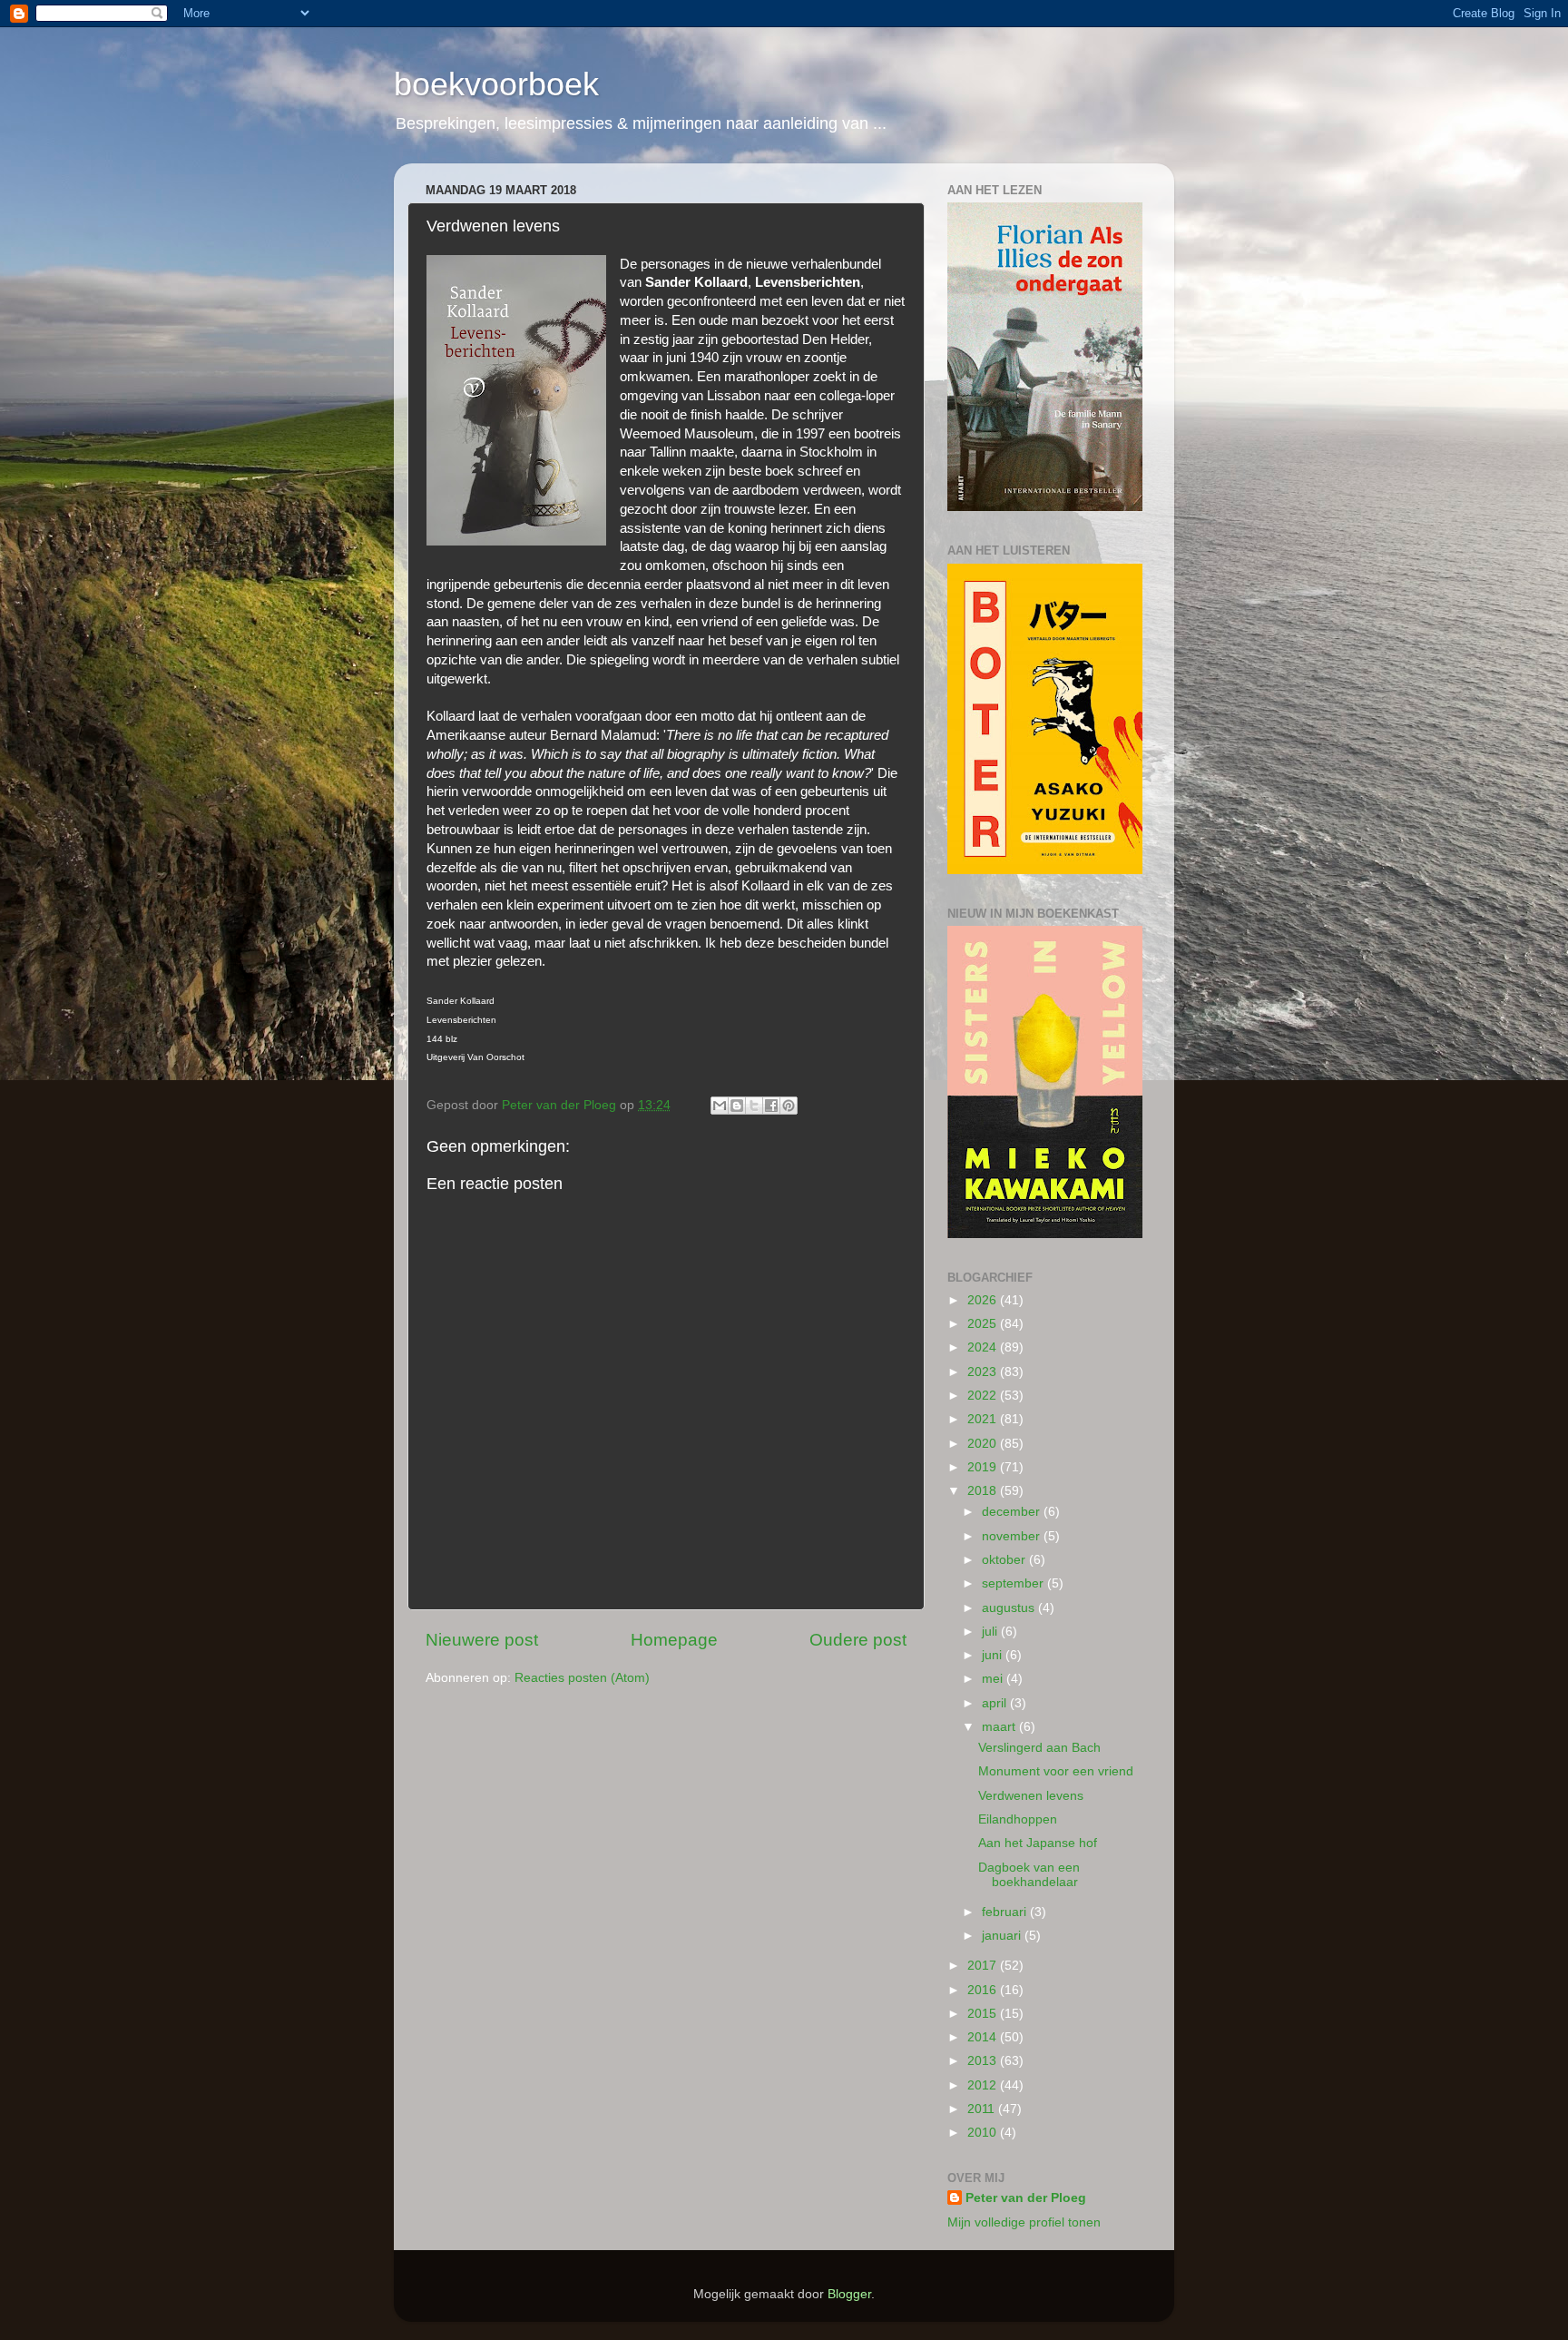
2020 (984, 1444)
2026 (984, 1300)
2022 (984, 1396)
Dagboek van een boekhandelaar (1029, 1875)
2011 (983, 2109)
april (996, 1703)
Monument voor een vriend (1056, 1771)
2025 (984, 1324)
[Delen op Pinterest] (789, 1106)
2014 (984, 2037)
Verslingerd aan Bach (1039, 1748)
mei (994, 1679)
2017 (984, 1966)
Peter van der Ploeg (1026, 2198)
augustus (1010, 1608)
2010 (984, 2133)
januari (1003, 1936)
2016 (984, 1990)
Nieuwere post (482, 1640)
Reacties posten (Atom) (582, 1678)
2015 (984, 2014)
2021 (984, 1419)
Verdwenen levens (1031, 1796)
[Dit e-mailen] (720, 1106)
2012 (984, 2085)
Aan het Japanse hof (1038, 1843)
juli (991, 1632)
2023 (984, 1372)
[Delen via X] (754, 1106)
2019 (984, 1467)
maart (1000, 1727)
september (1014, 1583)
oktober (1005, 1560)
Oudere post (858, 1640)
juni (994, 1655)
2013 (984, 2061)
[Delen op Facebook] (771, 1106)
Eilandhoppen (1018, 1819)
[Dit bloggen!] (737, 1106)
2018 (984, 1491)
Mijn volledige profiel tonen (1024, 2222)
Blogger (849, 2294)
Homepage (674, 1640)
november (1013, 1536)
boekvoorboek (496, 84)
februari (1006, 1912)
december (1013, 1512)
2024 (984, 1347)
